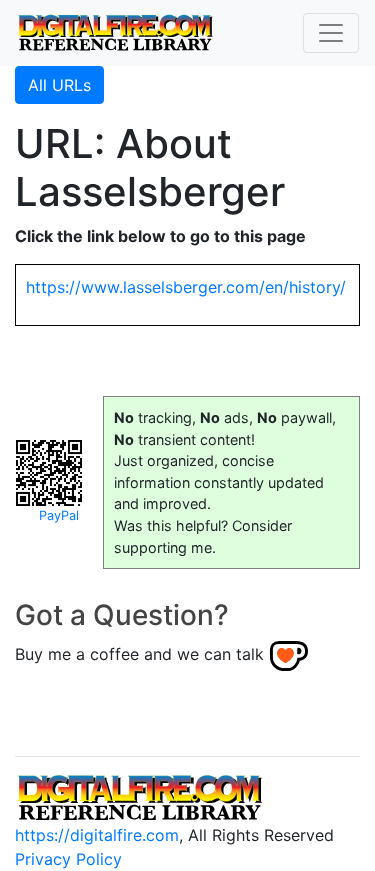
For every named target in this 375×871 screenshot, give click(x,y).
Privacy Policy (68, 859)
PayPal (59, 515)
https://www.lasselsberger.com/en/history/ (186, 287)
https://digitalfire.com (97, 835)
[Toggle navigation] (331, 33)
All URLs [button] (59, 85)
